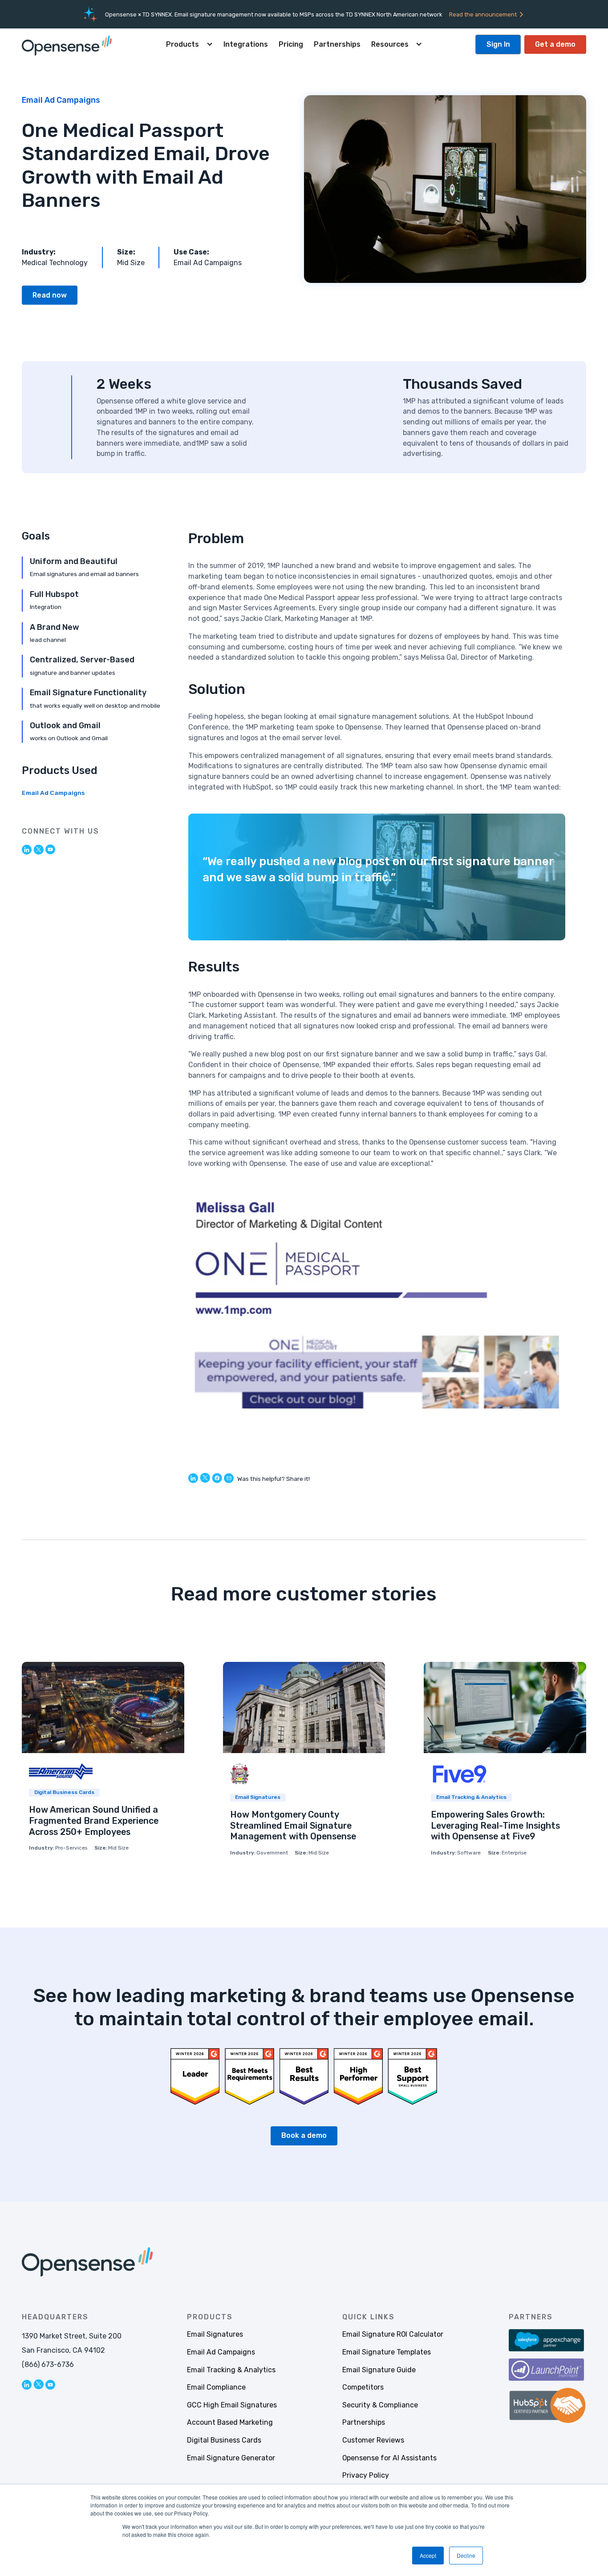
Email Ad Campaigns (53, 793)
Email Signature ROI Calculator (393, 2334)
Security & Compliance (380, 2405)
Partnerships (337, 44)
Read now (50, 295)
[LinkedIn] (27, 849)
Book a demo (304, 2135)
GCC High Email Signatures (232, 2405)
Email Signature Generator (231, 2458)
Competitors (363, 2387)
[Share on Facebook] (217, 1478)
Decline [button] (466, 2555)
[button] (190, 44)
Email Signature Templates (387, 2352)
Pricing (291, 44)
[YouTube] (50, 849)
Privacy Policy (366, 2475)
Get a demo (555, 44)
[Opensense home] (69, 44)
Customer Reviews (373, 2440)
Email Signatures (215, 2334)
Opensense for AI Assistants (389, 2458)
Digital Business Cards (224, 2440)
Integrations (246, 44)
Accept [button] (428, 2555)
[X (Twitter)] (39, 849)
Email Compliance (216, 2387)
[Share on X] (205, 1478)
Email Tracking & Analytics (231, 2370)
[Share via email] (229, 1477)
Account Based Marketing (230, 2422)
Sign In (498, 44)
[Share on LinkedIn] (193, 1478)
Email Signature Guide (379, 2370)
